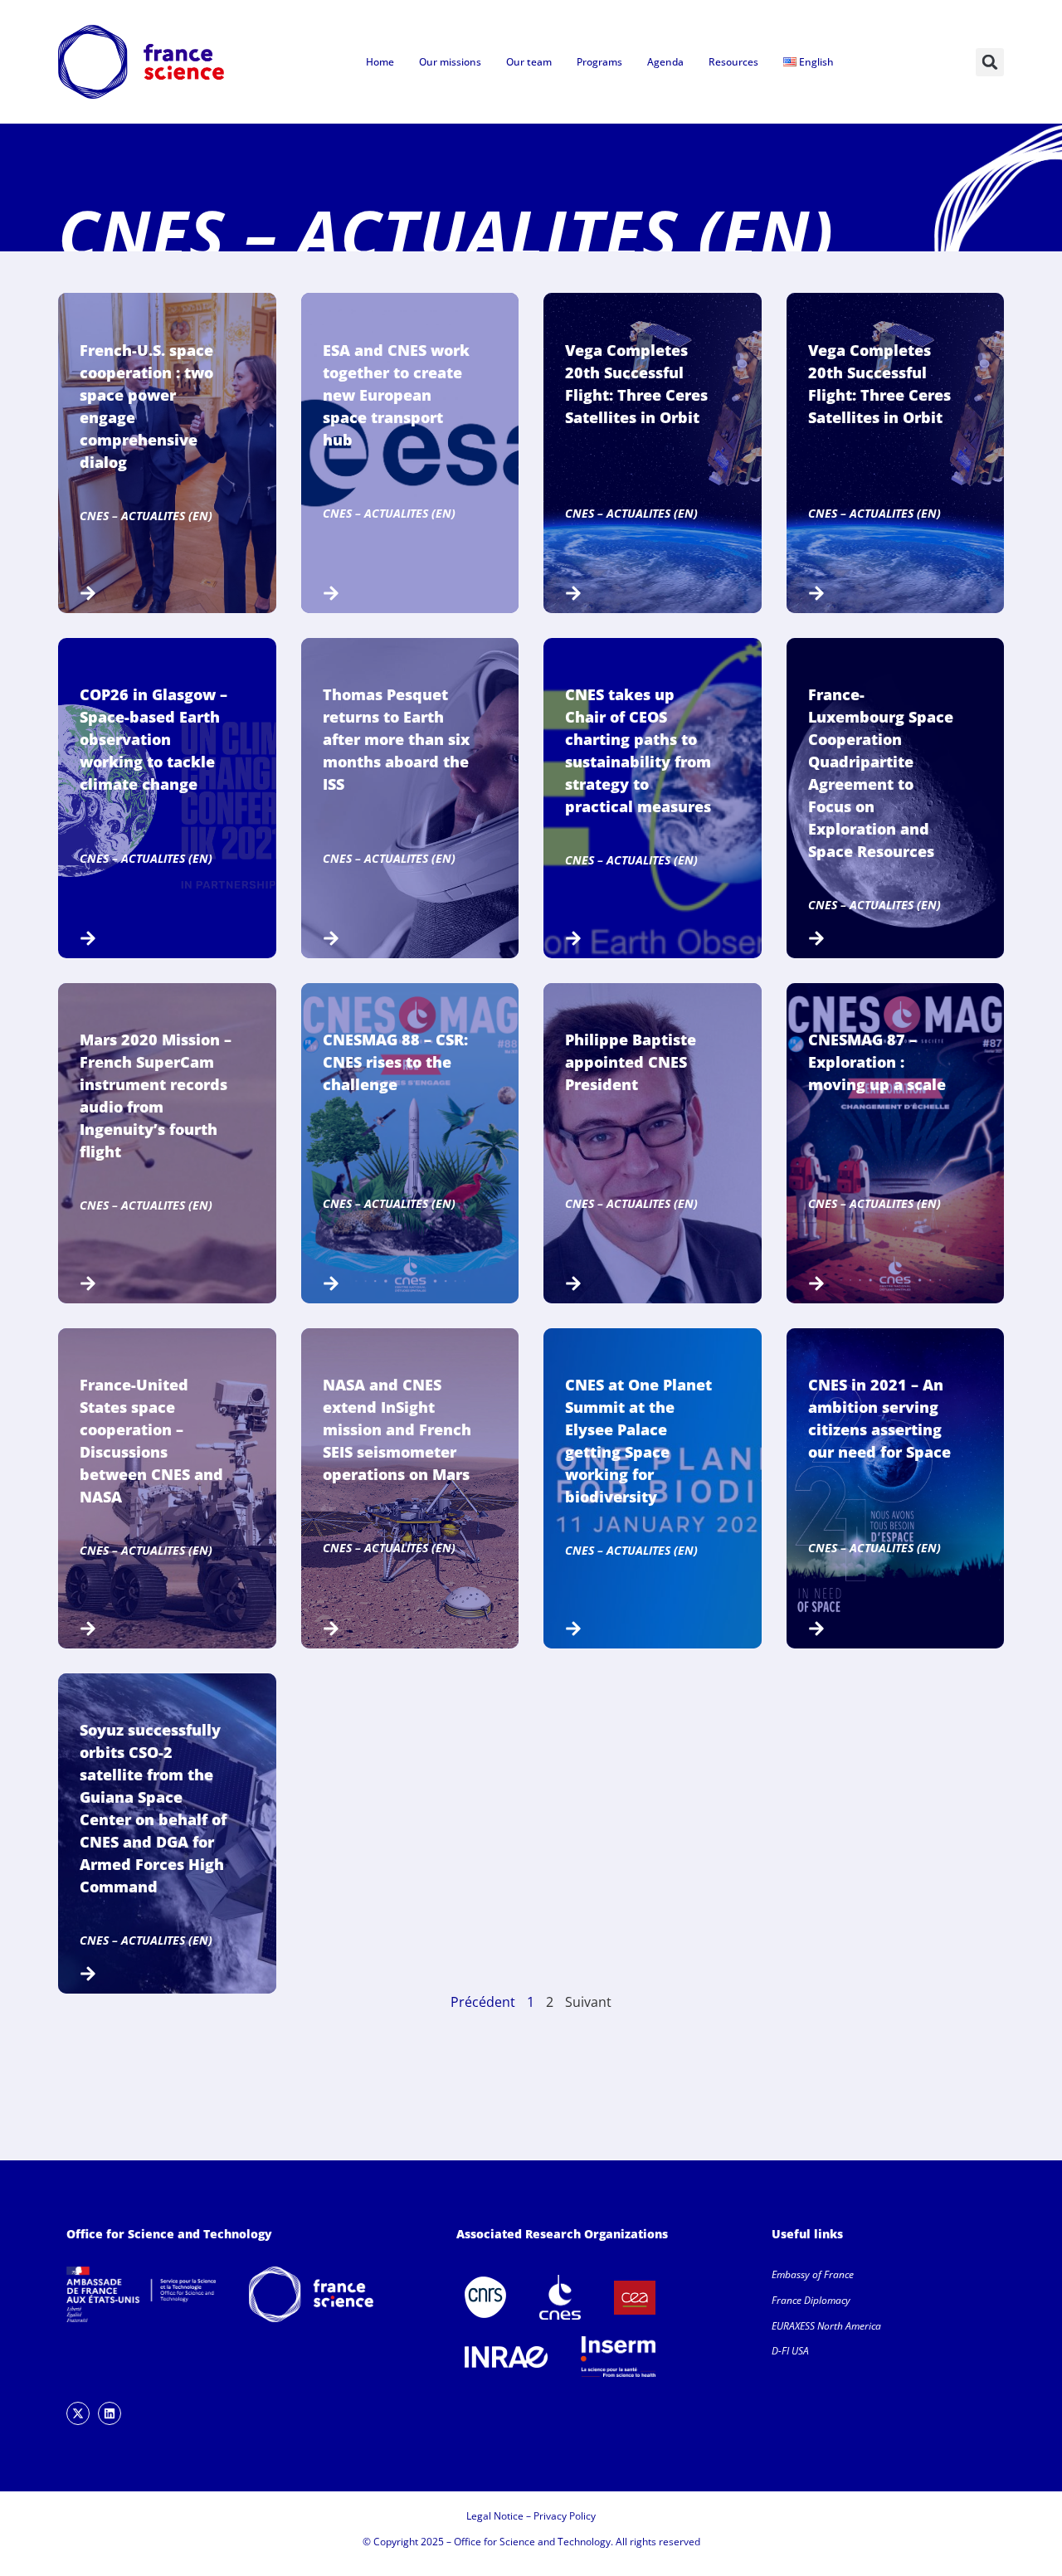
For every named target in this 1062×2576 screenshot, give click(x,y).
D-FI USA (790, 2351)
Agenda (665, 62)
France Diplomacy (811, 2300)
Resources (733, 62)
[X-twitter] (78, 2413)
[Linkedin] (110, 2413)
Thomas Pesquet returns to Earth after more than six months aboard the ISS (396, 739)
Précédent (483, 2002)
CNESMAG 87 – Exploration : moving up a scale (877, 1062)
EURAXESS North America (826, 2326)
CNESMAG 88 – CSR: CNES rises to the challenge (395, 1062)
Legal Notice (495, 2516)
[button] (990, 62)
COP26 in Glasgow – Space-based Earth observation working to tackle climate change (153, 739)
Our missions (450, 62)
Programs (599, 62)
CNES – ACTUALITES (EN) (146, 516)
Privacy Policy (565, 2516)
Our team (529, 62)
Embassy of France (813, 2274)
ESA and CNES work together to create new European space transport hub (396, 395)
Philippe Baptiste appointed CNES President (631, 1062)
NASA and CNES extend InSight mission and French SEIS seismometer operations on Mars (397, 1429)
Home (380, 62)
